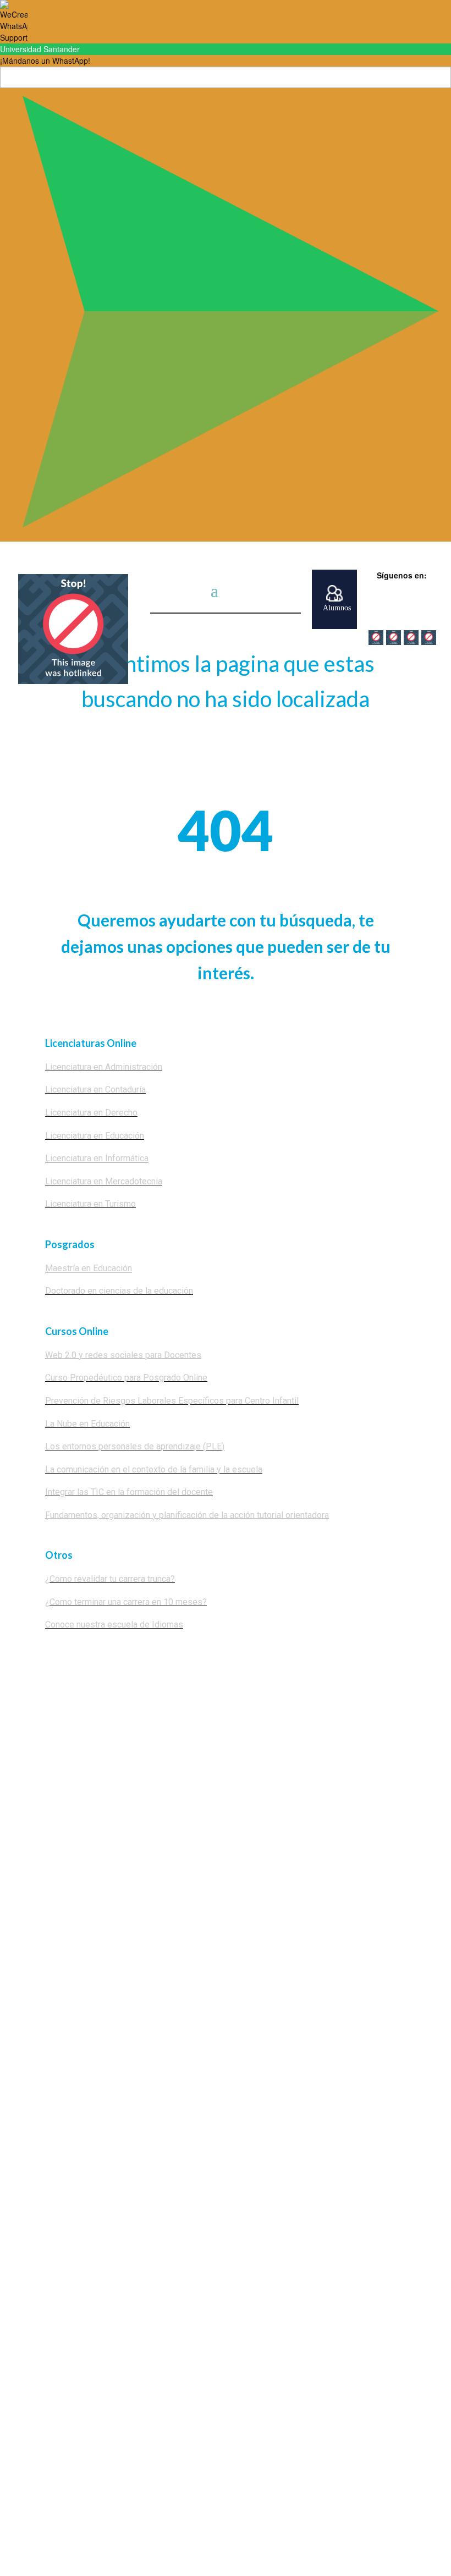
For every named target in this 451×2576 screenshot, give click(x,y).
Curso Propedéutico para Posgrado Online (126, 1378)
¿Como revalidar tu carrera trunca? (110, 1579)
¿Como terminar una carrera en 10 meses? (126, 1602)
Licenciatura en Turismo (90, 1204)
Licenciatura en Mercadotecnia (104, 1181)
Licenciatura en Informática (97, 1158)
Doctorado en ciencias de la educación (119, 1291)
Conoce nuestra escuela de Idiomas (114, 1625)
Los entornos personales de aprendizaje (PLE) (135, 1446)
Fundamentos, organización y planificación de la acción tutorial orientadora (187, 1515)
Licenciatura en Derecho (91, 1113)
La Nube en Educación (87, 1424)
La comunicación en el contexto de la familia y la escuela (154, 1469)
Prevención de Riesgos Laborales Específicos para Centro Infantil (172, 1401)
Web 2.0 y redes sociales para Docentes (123, 1355)
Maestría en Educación (89, 1268)
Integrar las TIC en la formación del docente (129, 1492)
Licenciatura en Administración (104, 1067)
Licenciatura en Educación (95, 1136)
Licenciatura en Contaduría (95, 1090)
